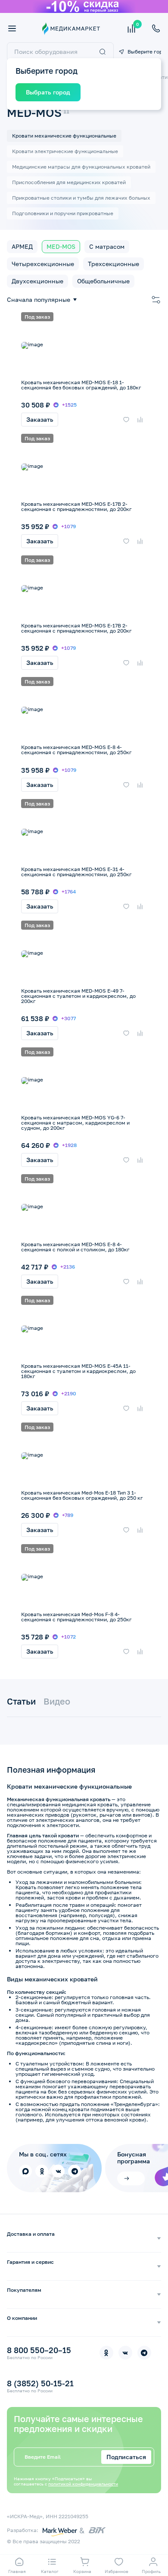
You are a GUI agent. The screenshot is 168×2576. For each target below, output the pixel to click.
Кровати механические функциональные (64, 136)
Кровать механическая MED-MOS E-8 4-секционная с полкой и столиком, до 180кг (75, 1247)
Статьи (21, 1701)
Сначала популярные (39, 300)
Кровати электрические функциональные (65, 151)
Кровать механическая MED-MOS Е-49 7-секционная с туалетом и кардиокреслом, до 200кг (78, 996)
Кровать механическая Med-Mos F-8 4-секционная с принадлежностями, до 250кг (76, 1617)
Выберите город (144, 52)
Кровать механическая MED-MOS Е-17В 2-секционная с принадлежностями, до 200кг (76, 628)
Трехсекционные (114, 264)
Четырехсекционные (43, 264)
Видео (57, 1701)
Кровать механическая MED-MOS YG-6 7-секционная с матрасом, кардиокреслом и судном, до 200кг (75, 1123)
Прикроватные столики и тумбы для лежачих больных (81, 198)
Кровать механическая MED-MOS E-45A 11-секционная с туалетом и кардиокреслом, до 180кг (78, 1371)
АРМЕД (22, 246)
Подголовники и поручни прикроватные (63, 213)
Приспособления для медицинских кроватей (69, 182)
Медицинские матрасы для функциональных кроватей (81, 167)
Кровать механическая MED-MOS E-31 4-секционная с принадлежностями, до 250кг (76, 872)
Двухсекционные (37, 281)
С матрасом (107, 246)
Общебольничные (103, 281)
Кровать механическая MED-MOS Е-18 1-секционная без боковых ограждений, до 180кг (81, 385)
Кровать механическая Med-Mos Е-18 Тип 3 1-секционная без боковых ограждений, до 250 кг (82, 1495)
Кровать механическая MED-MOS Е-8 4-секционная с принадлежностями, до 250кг (76, 750)
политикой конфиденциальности (83, 2484)
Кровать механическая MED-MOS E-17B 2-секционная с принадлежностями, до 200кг (76, 506)
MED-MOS (61, 246)
